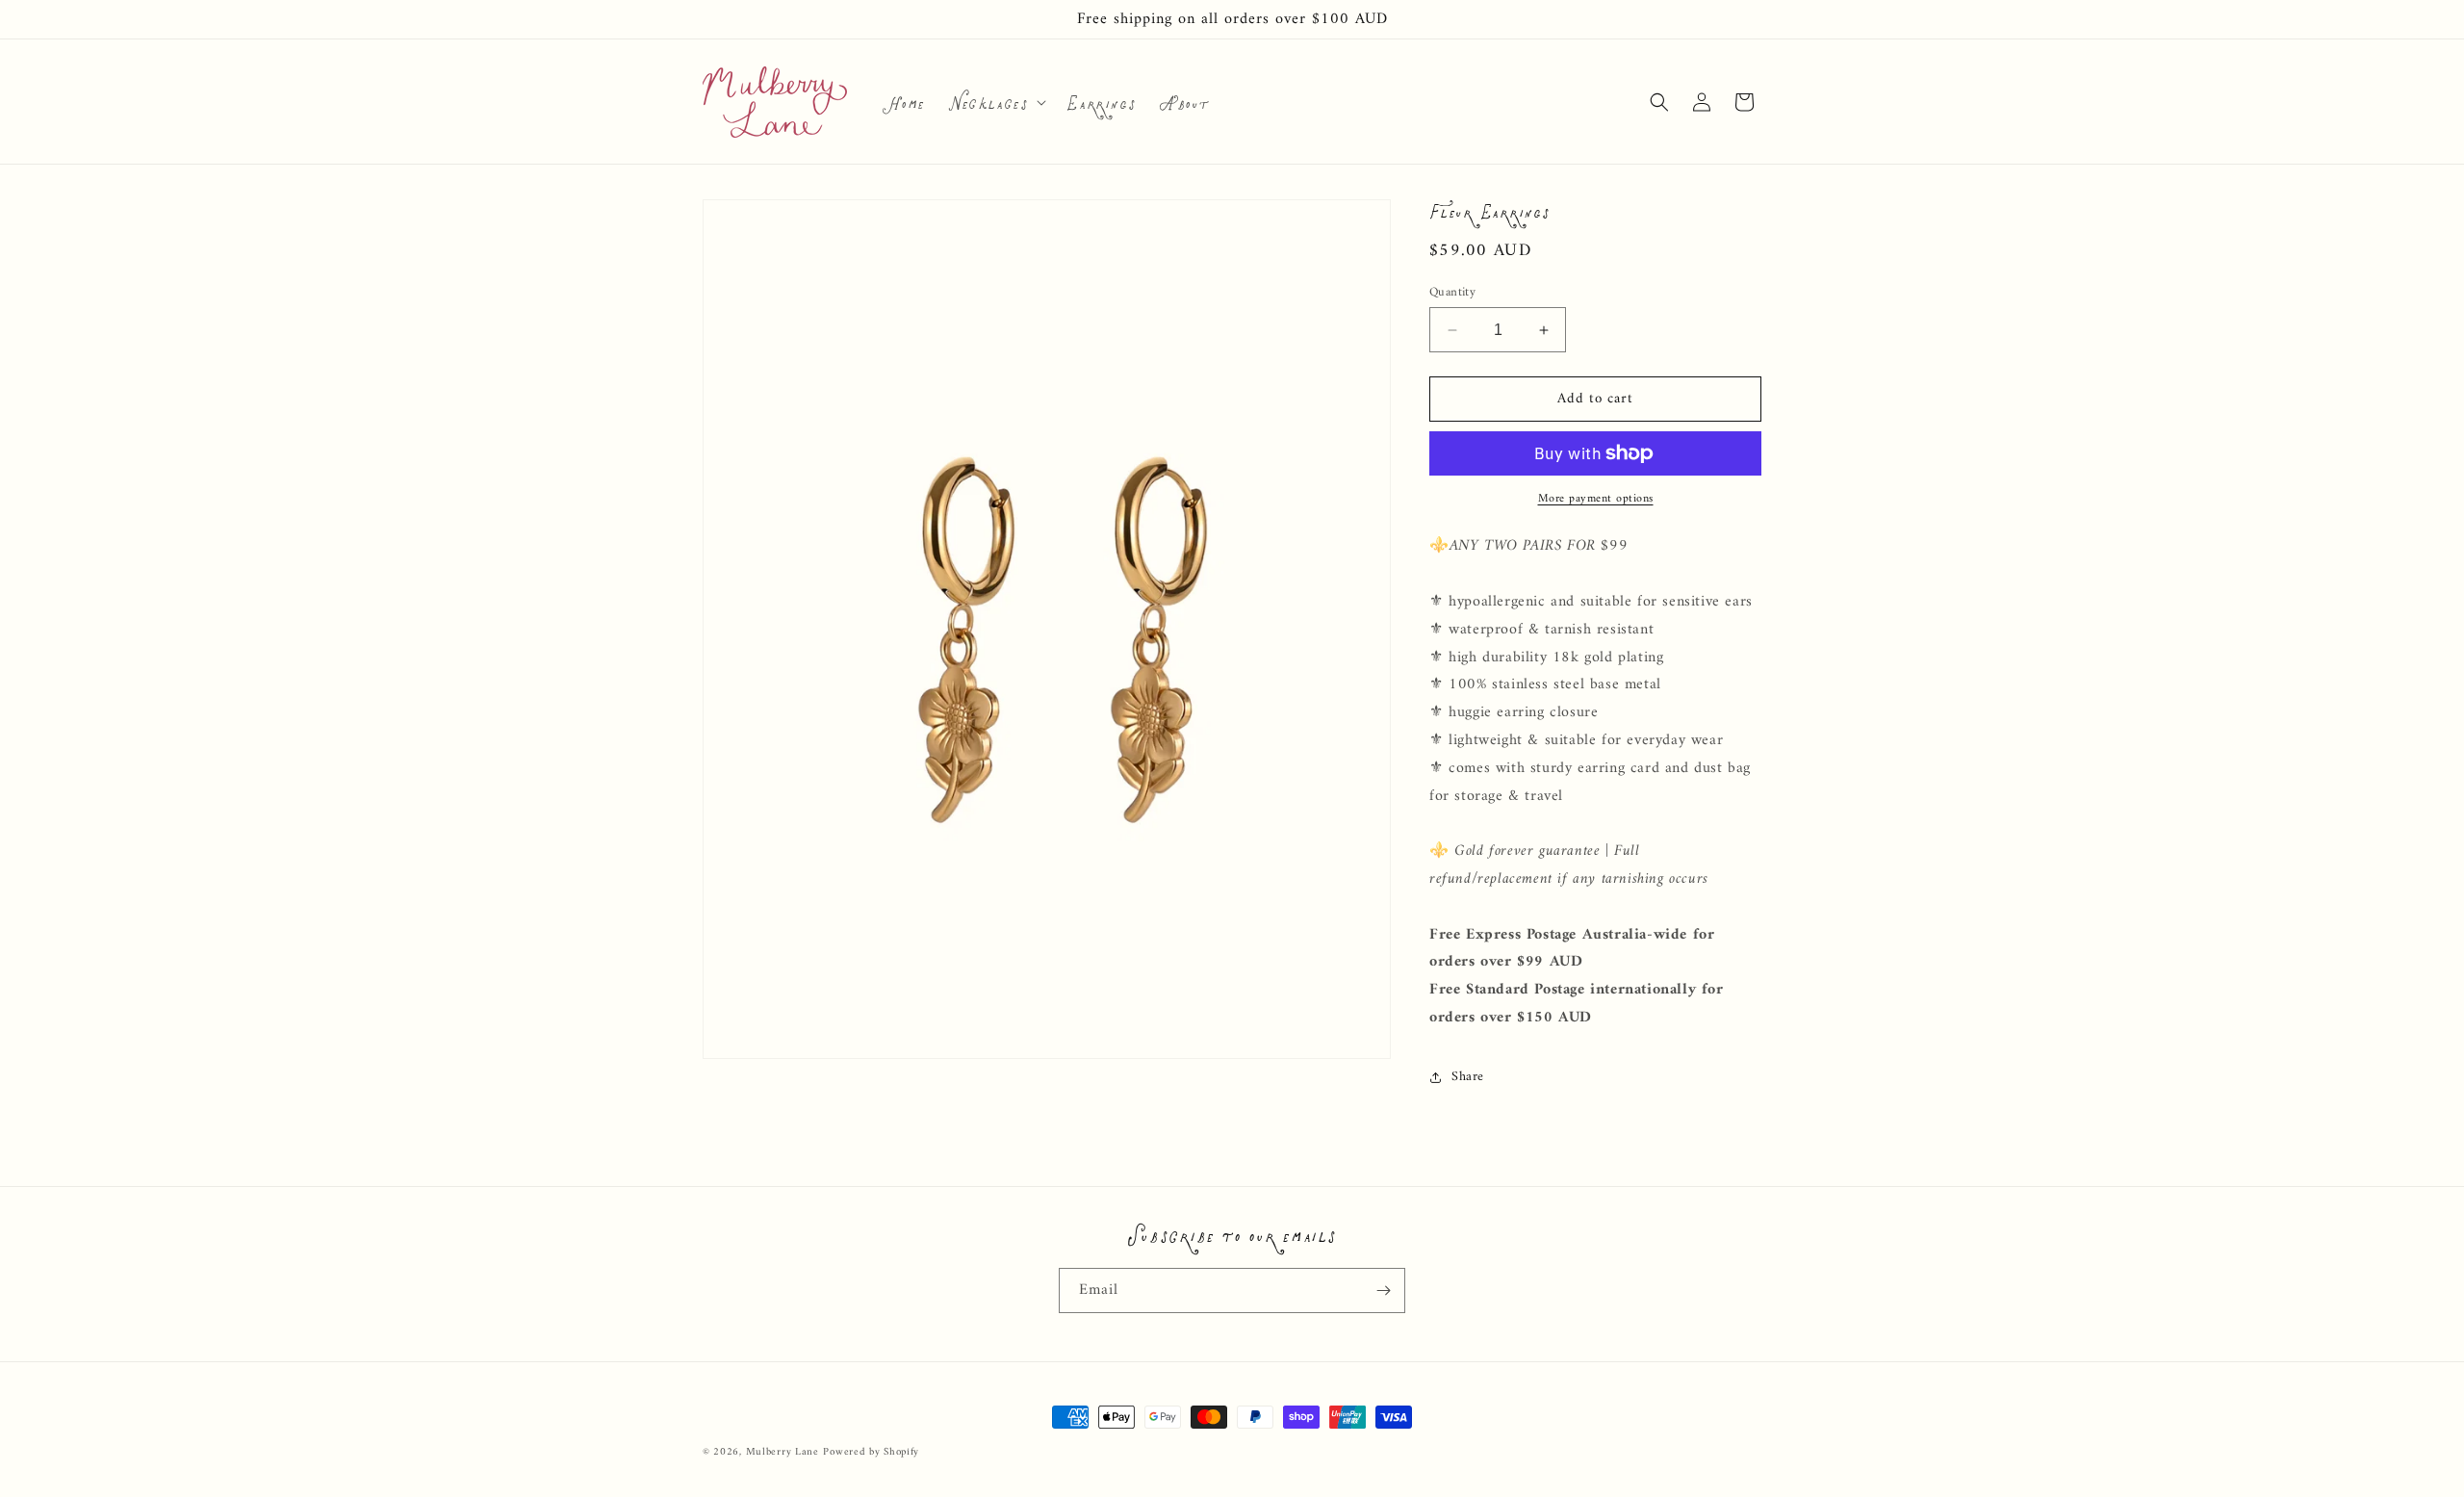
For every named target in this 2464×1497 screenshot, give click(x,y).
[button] (995, 102)
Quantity (1452, 293)
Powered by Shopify (871, 1452)
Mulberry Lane (783, 1452)
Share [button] (1468, 1077)
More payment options (1596, 500)
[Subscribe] (1383, 1291)
